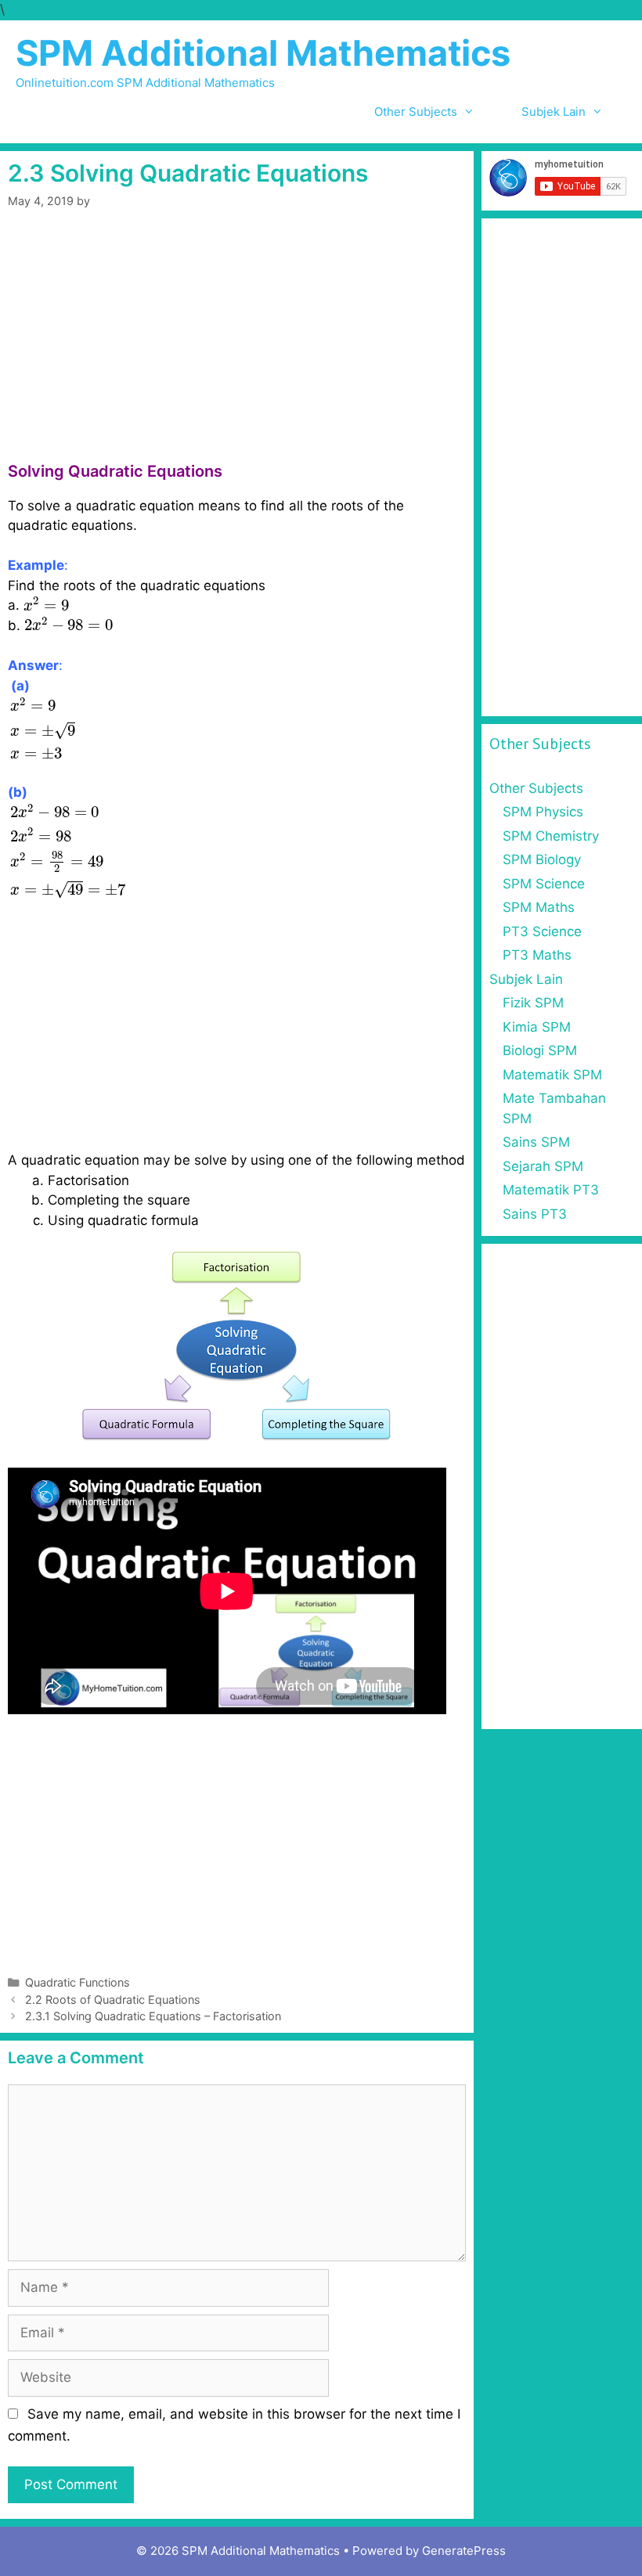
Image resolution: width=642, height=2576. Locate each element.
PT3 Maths (537, 955)
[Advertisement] (237, 346)
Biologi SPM (540, 1050)
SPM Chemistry (551, 836)
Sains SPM (536, 1142)
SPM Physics (543, 812)
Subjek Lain (554, 112)
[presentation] (46, 604)
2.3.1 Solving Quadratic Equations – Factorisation (153, 2016)
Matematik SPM (552, 1075)
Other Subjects (416, 112)
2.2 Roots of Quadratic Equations (113, 2000)
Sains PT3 (535, 1214)
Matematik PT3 (551, 1190)
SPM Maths (539, 907)
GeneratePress (464, 2551)
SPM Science (544, 884)
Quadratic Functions (78, 1982)
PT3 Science (542, 931)
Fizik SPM (533, 1003)
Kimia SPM (537, 1027)
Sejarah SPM (543, 1166)
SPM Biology (542, 859)
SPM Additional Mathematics (263, 53)
